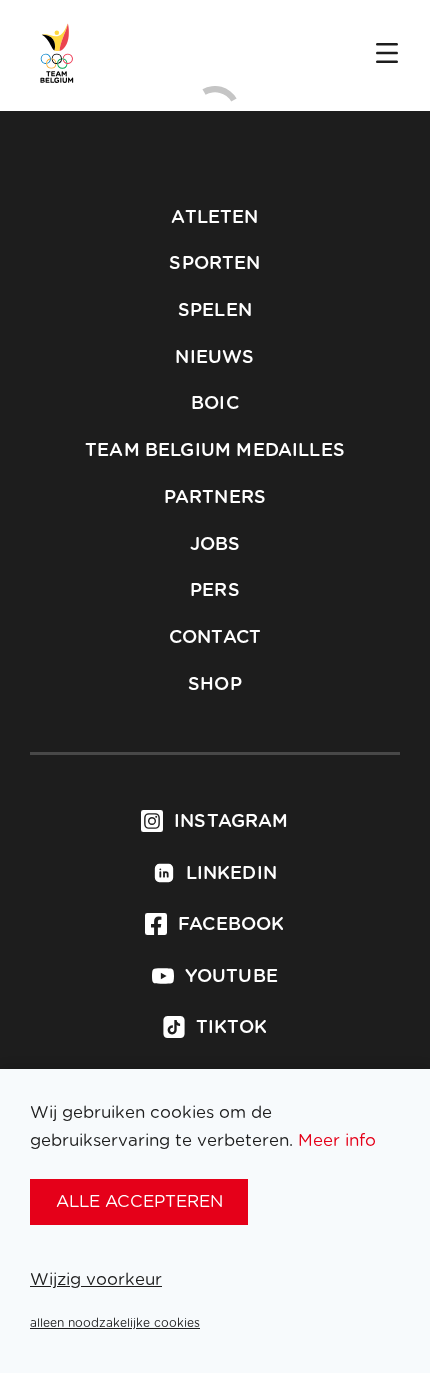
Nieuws (214, 358)
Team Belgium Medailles (215, 451)
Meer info (337, 1140)
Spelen (215, 311)
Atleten (214, 218)
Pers (215, 591)
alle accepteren (139, 1201)
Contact (215, 638)
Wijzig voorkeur (96, 1279)
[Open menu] (387, 55)
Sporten (214, 264)
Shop (215, 685)
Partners (215, 498)
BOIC (215, 404)
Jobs (215, 545)
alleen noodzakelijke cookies (115, 1323)
